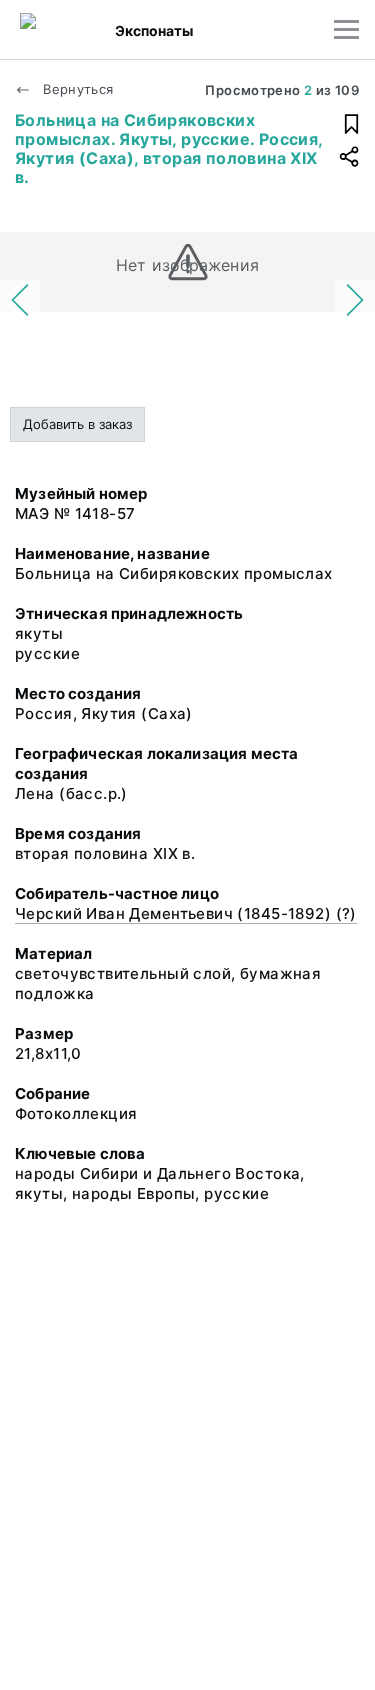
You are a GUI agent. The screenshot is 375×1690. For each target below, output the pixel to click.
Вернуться (76, 89)
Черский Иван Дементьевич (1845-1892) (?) (186, 913)
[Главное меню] (346, 29)
